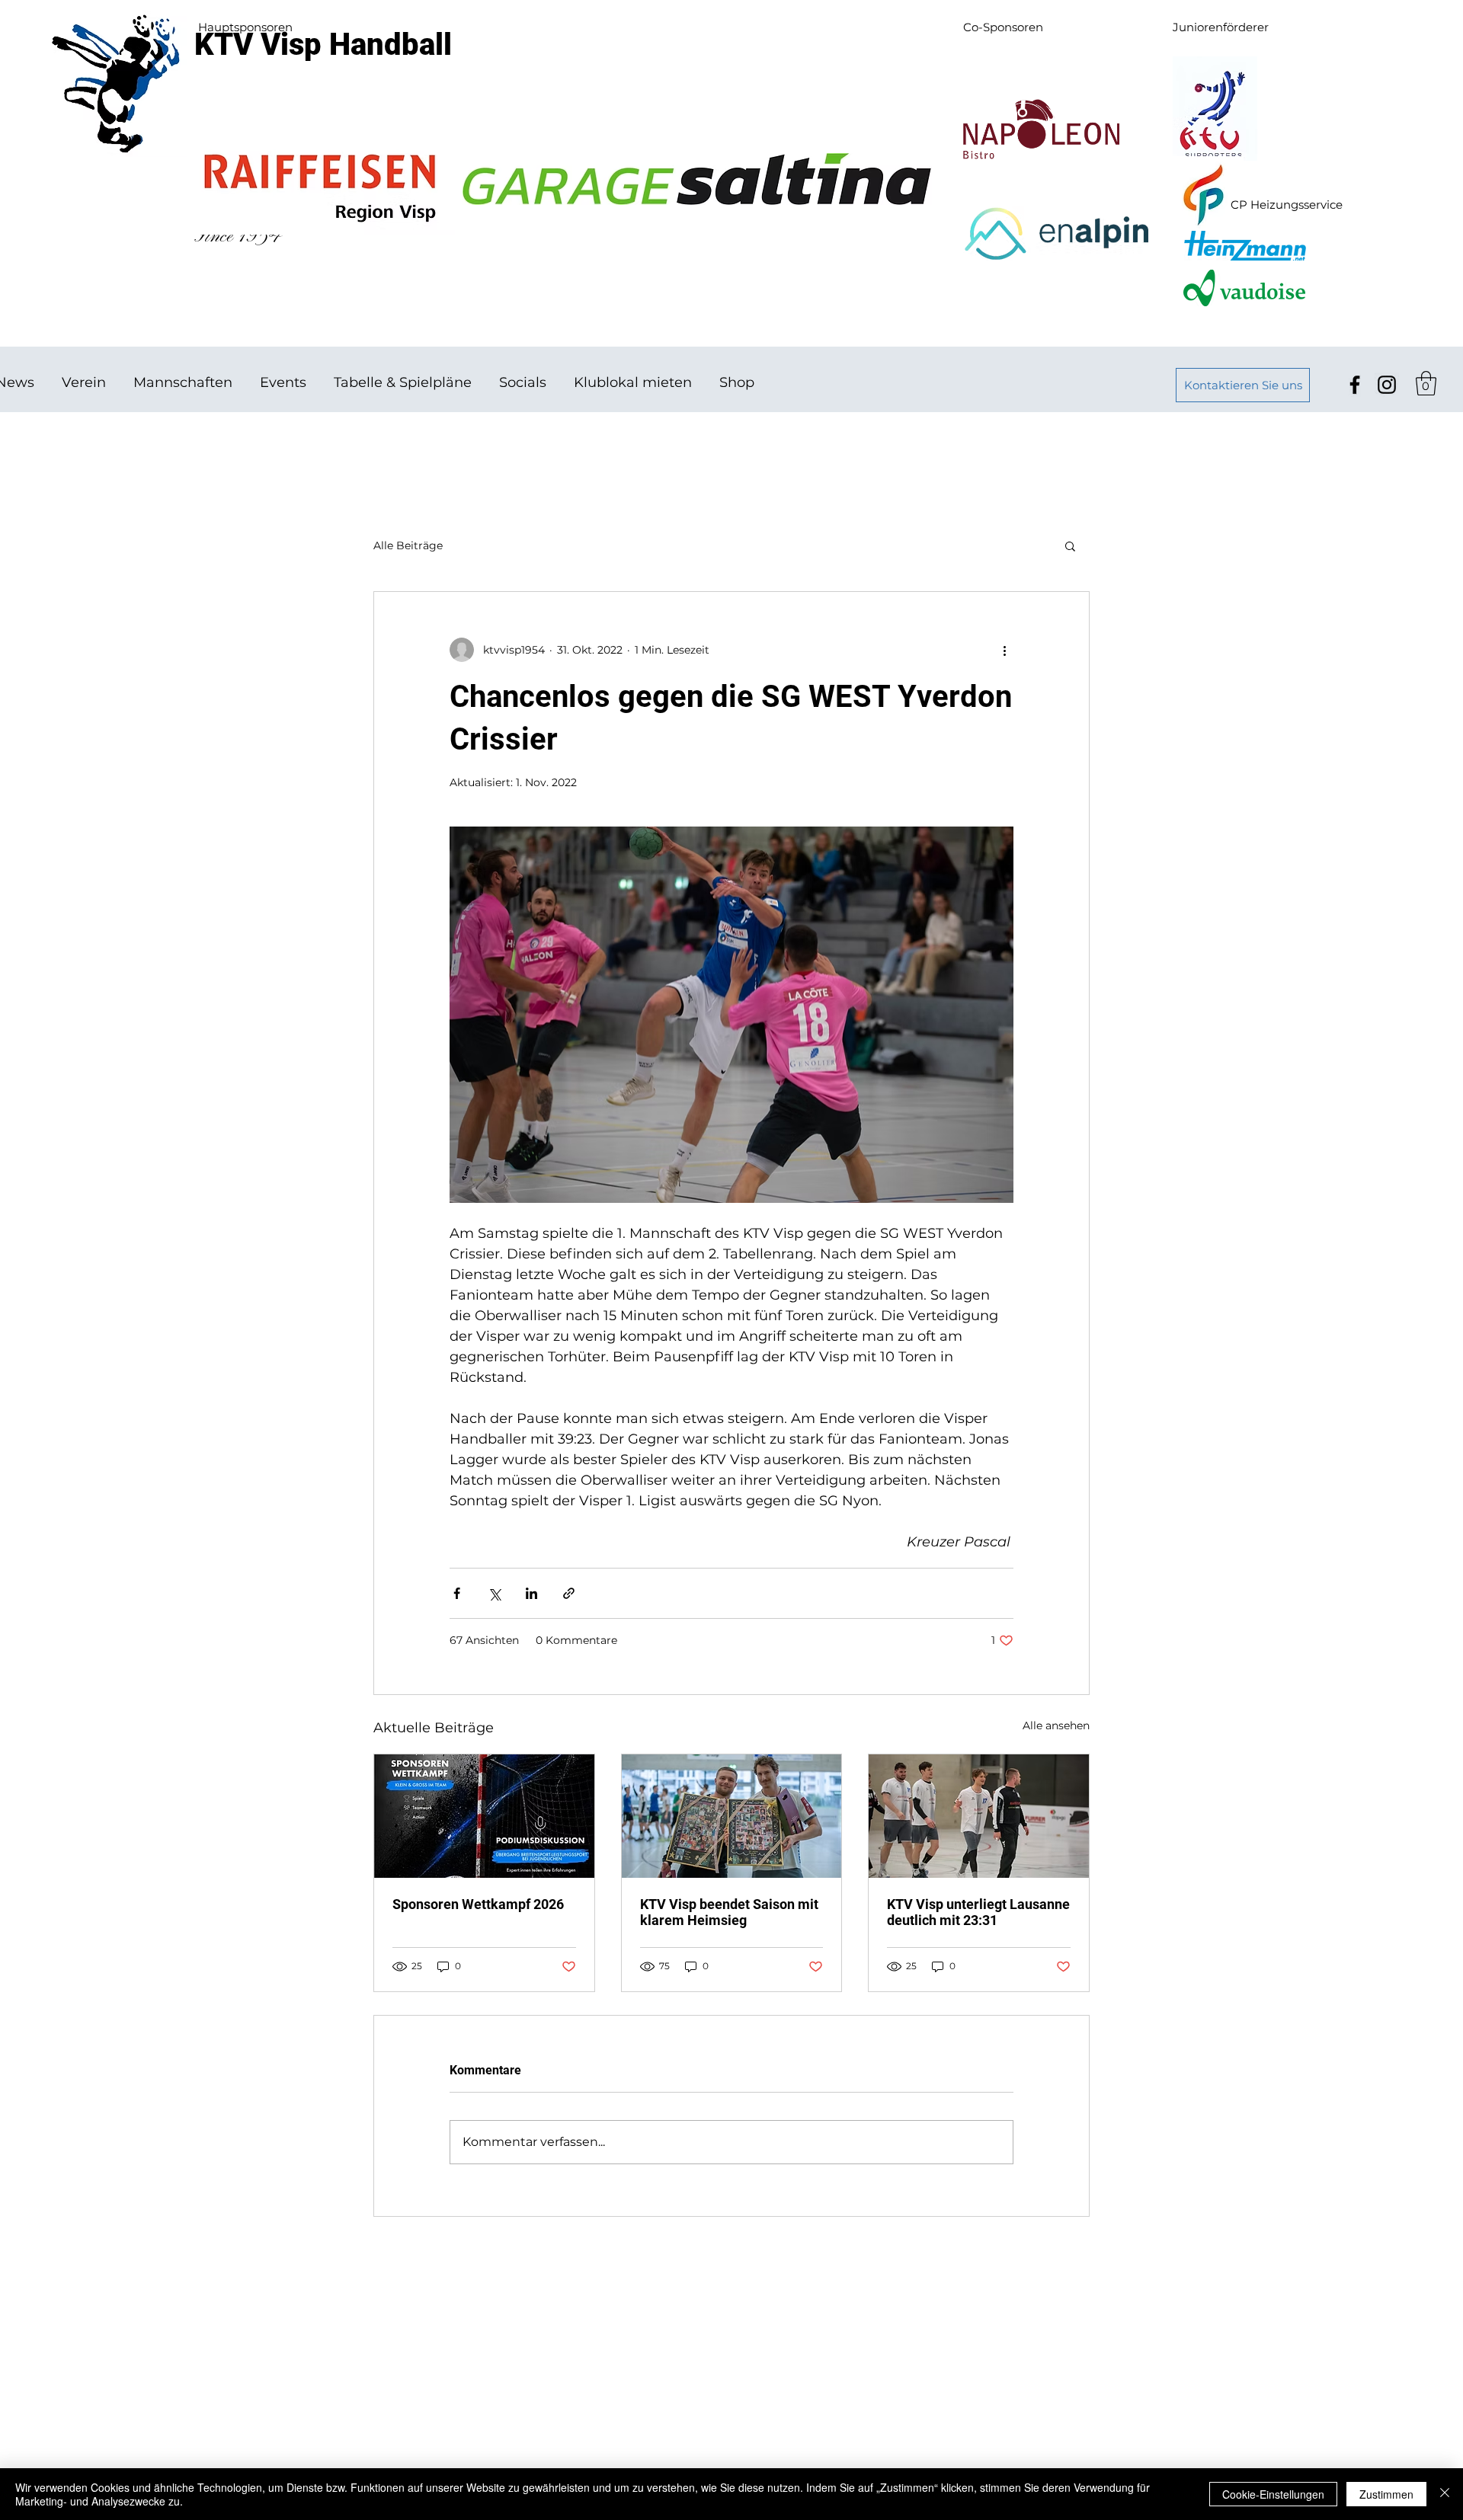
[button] (1426, 383)
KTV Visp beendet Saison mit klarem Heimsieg (729, 1912)
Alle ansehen (1056, 1725)
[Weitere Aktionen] (1004, 650)
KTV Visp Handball (323, 45)
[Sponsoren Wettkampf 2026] (484, 1816)
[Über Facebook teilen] (457, 1593)
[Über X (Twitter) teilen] (494, 1593)
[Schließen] (1445, 2494)
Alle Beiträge (408, 545)
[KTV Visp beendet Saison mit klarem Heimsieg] (732, 1816)
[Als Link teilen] (569, 1593)
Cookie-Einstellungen (1273, 2494)
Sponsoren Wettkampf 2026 (478, 1904)
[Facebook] (1355, 385)
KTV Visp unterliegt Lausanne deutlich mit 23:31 (978, 1912)
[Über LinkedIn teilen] (531, 1593)
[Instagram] (1387, 385)
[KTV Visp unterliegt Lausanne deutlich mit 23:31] (979, 1816)
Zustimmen (1386, 2494)
